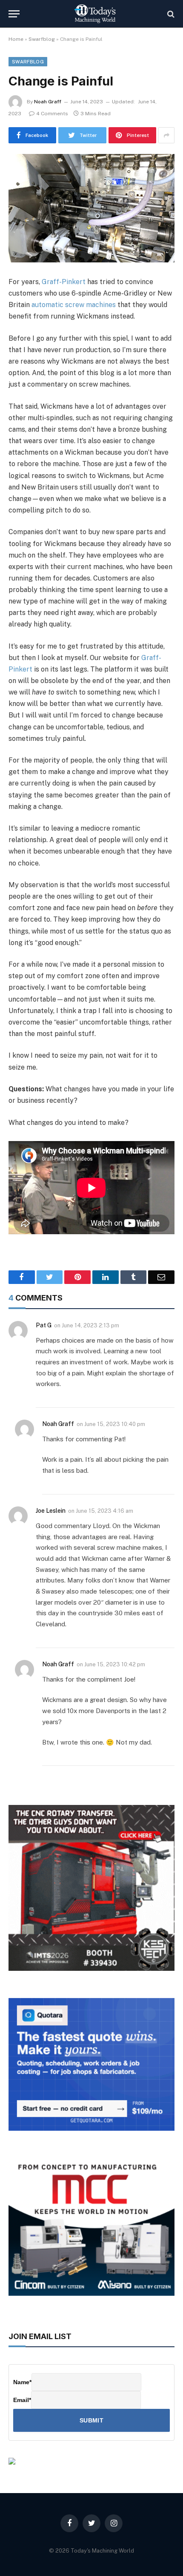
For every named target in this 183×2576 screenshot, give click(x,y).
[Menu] (14, 14)
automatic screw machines (74, 305)
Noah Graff (48, 102)
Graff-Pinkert (64, 282)
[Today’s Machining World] (95, 14)
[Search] (170, 14)
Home (16, 39)
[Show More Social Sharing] (166, 135)
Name (22, 2382)
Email (22, 2400)
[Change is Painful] (91, 208)
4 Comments (52, 114)
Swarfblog (42, 39)
